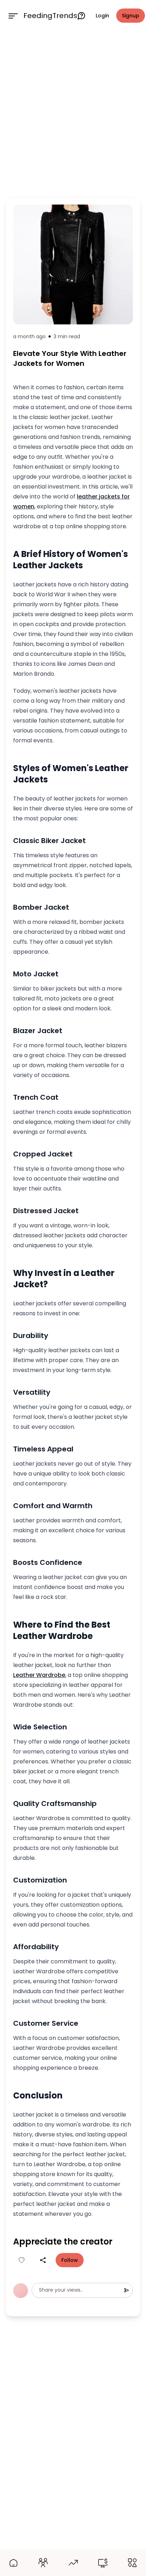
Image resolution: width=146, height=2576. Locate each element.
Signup (131, 16)
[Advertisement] (73, 113)
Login (102, 16)
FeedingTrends (50, 16)
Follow (70, 2260)
